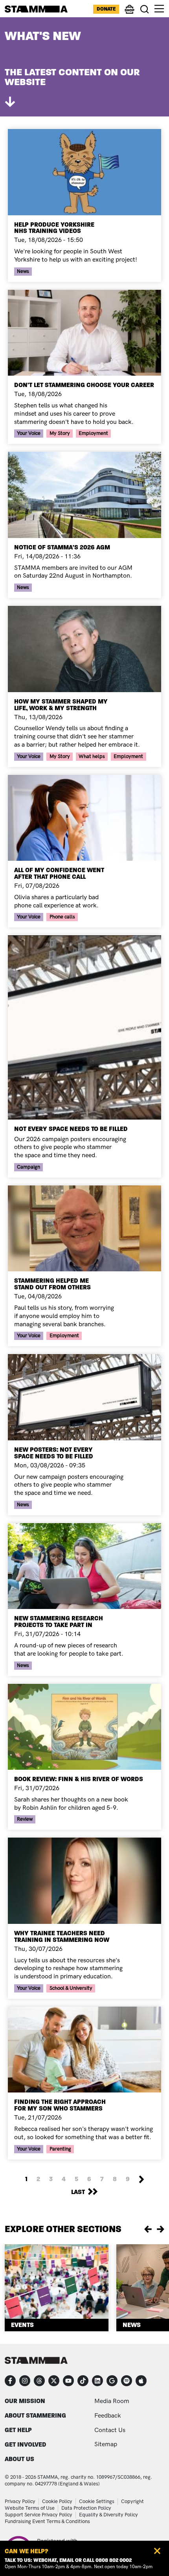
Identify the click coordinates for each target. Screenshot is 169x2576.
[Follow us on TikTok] (83, 2381)
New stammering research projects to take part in (59, 1622)
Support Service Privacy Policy (39, 2515)
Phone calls (62, 917)
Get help (18, 2430)
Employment (93, 433)
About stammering (35, 2415)
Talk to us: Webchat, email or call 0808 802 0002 (68, 2560)
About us (19, 2459)
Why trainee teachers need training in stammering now (62, 1936)
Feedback (108, 2416)
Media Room (112, 2401)
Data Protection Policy (86, 2508)
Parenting (60, 2149)
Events (22, 2325)
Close (157, 2551)
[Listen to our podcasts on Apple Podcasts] (141, 2381)
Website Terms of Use (30, 2508)
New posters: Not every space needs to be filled (54, 1453)
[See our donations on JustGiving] (112, 2381)
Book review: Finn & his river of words (79, 1779)
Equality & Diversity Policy (108, 2515)
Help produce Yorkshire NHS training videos (54, 228)
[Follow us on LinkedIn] (97, 2381)
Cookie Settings (97, 2501)
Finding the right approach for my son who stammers (60, 2105)
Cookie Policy (57, 2501)
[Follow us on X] (54, 2381)
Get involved (26, 2444)
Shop (130, 13)
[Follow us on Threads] (39, 2381)
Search (145, 9)
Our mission (25, 2401)
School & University (71, 1988)
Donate (106, 9)
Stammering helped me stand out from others (52, 1284)
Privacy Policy (20, 2501)
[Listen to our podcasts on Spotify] (127, 2381)
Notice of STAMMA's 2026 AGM (62, 547)
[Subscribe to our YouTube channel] (68, 2381)
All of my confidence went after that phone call (59, 873)
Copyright (132, 2501)
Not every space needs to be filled (71, 1129)
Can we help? (27, 2551)
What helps (92, 756)
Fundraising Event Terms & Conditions (47, 2521)
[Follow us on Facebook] (10, 2381)
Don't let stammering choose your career (84, 385)
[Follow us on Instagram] (25, 2381)
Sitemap (106, 2444)
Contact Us (110, 2430)
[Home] (36, 9)
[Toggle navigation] (159, 9)
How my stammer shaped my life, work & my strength (61, 705)
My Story (60, 433)
